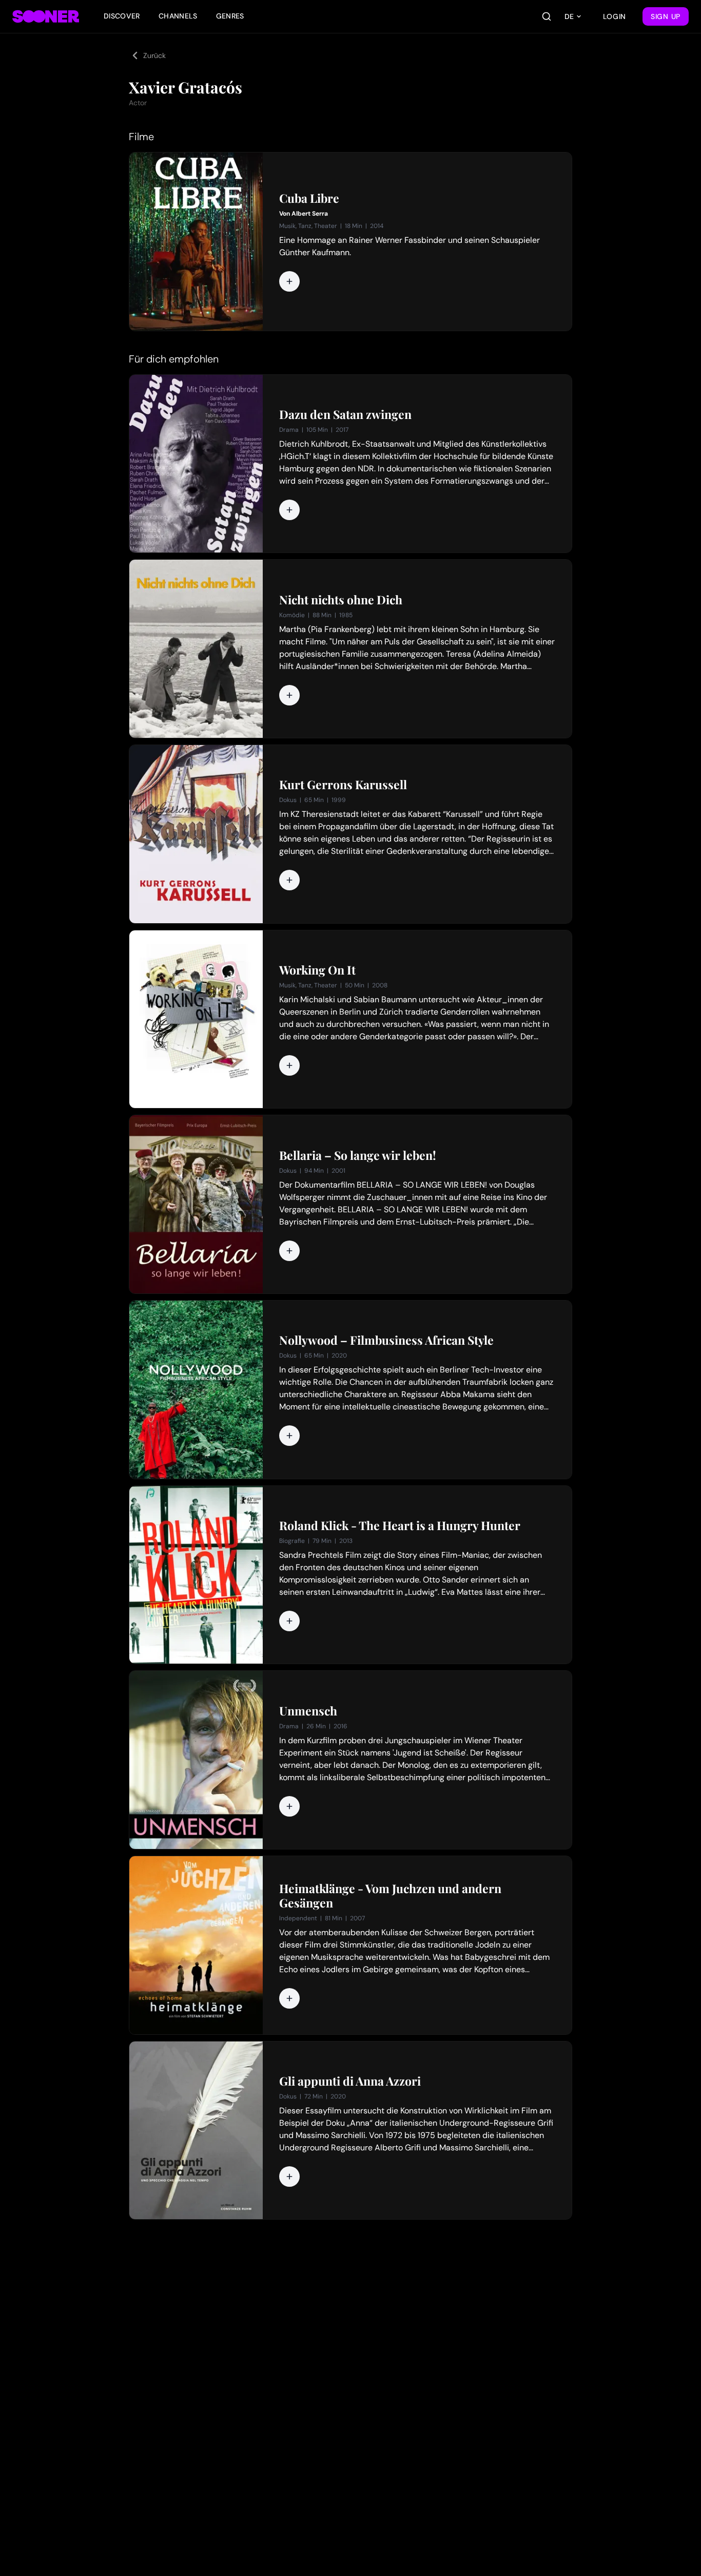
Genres (230, 16)
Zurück (154, 55)
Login (615, 16)
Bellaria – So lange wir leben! (358, 1155)
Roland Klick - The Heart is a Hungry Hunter (400, 1525)
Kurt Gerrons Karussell (343, 785)
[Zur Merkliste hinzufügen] (289, 281)
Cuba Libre (309, 198)
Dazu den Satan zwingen (345, 414)
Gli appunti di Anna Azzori (350, 2081)
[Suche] (547, 16)
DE (569, 16)
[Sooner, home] (46, 16)
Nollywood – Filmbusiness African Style (386, 1340)
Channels (178, 16)
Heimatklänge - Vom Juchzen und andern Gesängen (390, 1896)
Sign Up (666, 16)
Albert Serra (310, 214)
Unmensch (308, 1711)
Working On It (317, 970)
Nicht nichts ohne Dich (341, 600)
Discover (122, 16)
